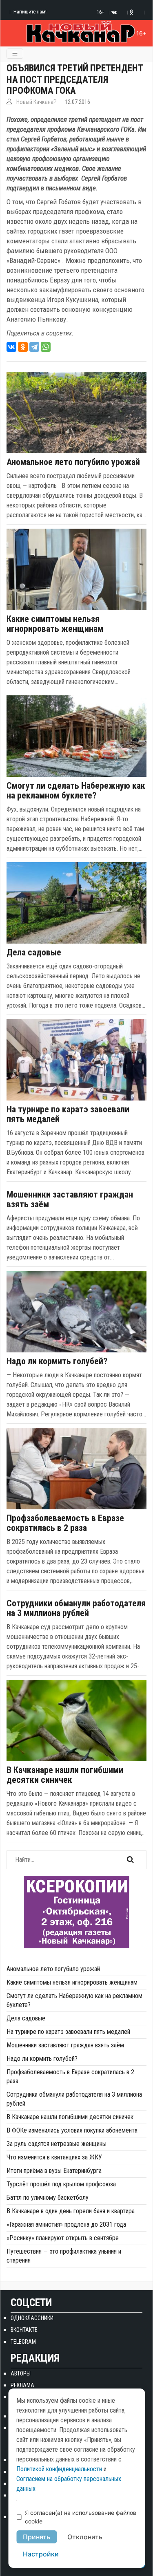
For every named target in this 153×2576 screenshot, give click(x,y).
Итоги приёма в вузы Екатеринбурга (54, 2171)
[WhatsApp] (46, 347)
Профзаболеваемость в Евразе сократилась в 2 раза (65, 1523)
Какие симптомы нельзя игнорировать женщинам (55, 624)
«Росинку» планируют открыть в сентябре (63, 2238)
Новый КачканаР (37, 102)
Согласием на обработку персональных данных (69, 2484)
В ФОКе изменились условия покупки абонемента (72, 2130)
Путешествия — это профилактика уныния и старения (64, 2256)
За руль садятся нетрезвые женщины (57, 2144)
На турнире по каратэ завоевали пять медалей (68, 1114)
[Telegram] (34, 347)
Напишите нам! (30, 12)
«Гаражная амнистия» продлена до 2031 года (66, 2224)
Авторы (21, 2373)
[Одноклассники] (23, 347)
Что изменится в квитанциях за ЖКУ (54, 2157)
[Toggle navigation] (15, 54)
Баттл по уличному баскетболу (48, 2198)
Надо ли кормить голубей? (57, 1361)
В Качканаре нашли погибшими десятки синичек (65, 1775)
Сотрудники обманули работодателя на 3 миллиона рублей (76, 1608)
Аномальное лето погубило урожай (73, 462)
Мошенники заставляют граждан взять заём (70, 1200)
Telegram (23, 2342)
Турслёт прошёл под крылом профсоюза (61, 2184)
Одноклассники (32, 2318)
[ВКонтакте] (11, 347)
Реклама (22, 2385)
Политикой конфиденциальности (59, 2469)
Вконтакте (24, 2330)
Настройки (41, 2554)
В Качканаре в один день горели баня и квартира (71, 2211)
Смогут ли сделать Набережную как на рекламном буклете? (76, 791)
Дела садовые (34, 953)
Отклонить (85, 2537)
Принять (37, 2537)
